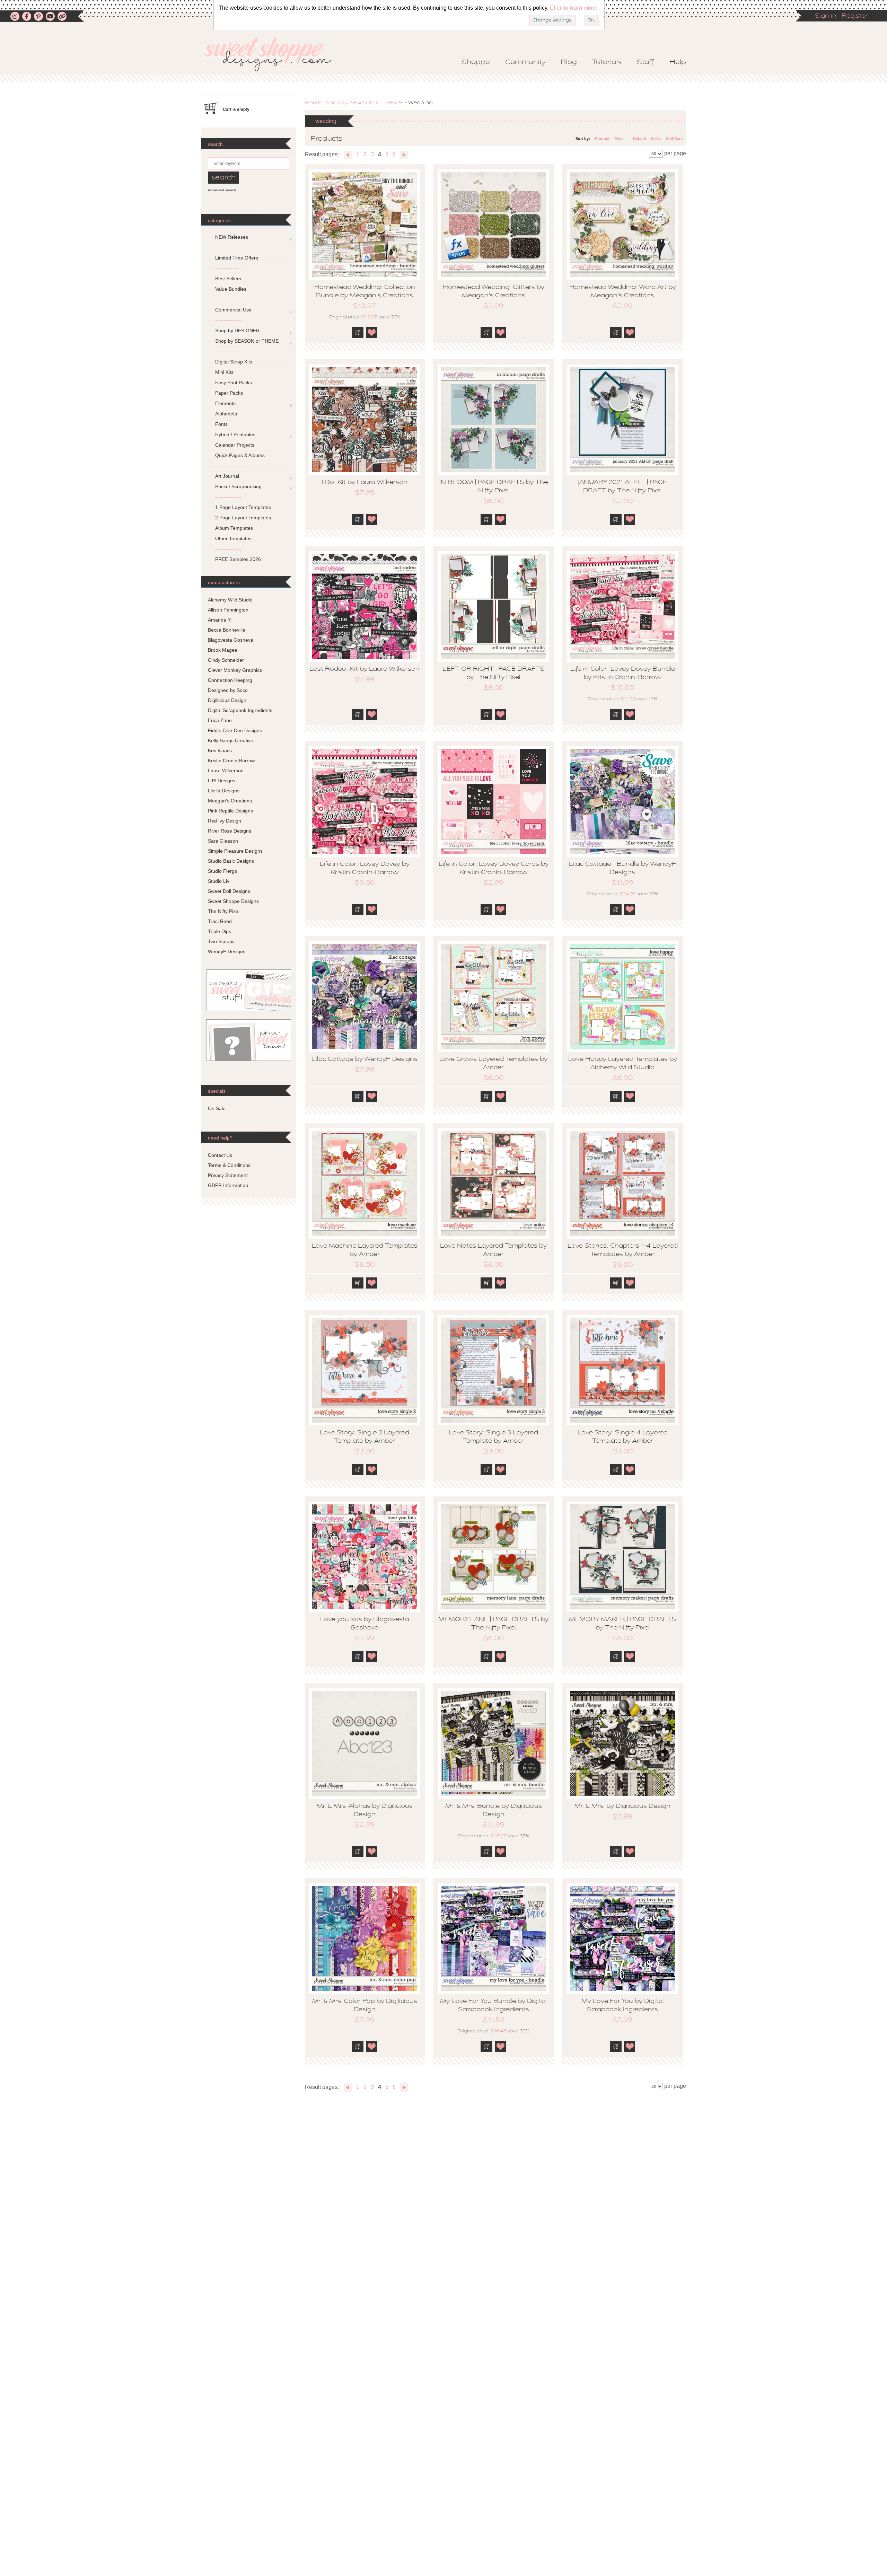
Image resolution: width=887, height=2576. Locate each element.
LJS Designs (222, 781)
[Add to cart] (358, 333)
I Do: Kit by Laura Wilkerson (365, 483)
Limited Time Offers (237, 258)
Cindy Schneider (226, 660)
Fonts (221, 424)
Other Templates (233, 538)
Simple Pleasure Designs (235, 851)
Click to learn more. (574, 8)
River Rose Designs (230, 831)
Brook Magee (223, 650)
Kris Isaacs (220, 750)
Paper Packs (229, 393)
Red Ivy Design (225, 821)
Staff (646, 62)
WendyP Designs (227, 951)
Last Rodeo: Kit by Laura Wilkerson (365, 669)
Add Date (674, 139)
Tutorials (607, 62)
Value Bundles (231, 289)
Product (602, 139)
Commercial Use (233, 310)
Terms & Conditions (229, 1165)
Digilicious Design (227, 700)
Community (525, 62)
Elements (225, 403)
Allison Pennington (228, 610)
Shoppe (476, 62)
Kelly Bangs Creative (231, 740)
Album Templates (234, 528)
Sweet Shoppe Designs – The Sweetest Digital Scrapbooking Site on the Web (273, 54)
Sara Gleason (223, 841)
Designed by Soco (228, 690)
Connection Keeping (230, 680)
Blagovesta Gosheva (231, 640)
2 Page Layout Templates (243, 518)
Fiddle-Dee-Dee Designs (235, 730)
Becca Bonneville (227, 630)
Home (313, 103)
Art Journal (227, 476)
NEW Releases (232, 237)
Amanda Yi (220, 620)
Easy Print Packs (234, 383)
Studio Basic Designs (231, 861)
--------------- (228, 247)
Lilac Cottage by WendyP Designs (365, 1060)
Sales (656, 139)
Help (678, 62)
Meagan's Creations (230, 801)
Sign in (826, 16)
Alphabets (226, 414)
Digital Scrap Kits (234, 362)
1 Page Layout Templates (243, 507)
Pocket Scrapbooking (238, 486)
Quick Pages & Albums (240, 455)
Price (619, 139)
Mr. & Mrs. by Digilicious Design (622, 1806)
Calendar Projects (235, 445)
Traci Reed (220, 921)
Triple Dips (219, 931)
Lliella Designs (224, 791)
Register (855, 16)
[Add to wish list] (372, 333)
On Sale (217, 1108)
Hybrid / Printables (235, 434)
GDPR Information (228, 1185)
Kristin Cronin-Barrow (231, 761)
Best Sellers (228, 279)
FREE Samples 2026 (238, 559)
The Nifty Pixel (224, 911)
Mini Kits (224, 372)
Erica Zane (220, 720)
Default (640, 139)
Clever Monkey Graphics (235, 670)
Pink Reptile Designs (230, 811)
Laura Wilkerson (226, 771)
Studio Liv (219, 881)
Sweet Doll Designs (229, 891)
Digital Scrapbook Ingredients (240, 710)
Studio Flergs (222, 871)
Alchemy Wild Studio (230, 600)
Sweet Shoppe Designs (233, 901)
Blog (569, 62)
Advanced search (222, 190)
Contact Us (220, 1155)
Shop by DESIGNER (237, 331)
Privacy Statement (228, 1175)
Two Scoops (221, 941)
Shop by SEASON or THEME (365, 103)
